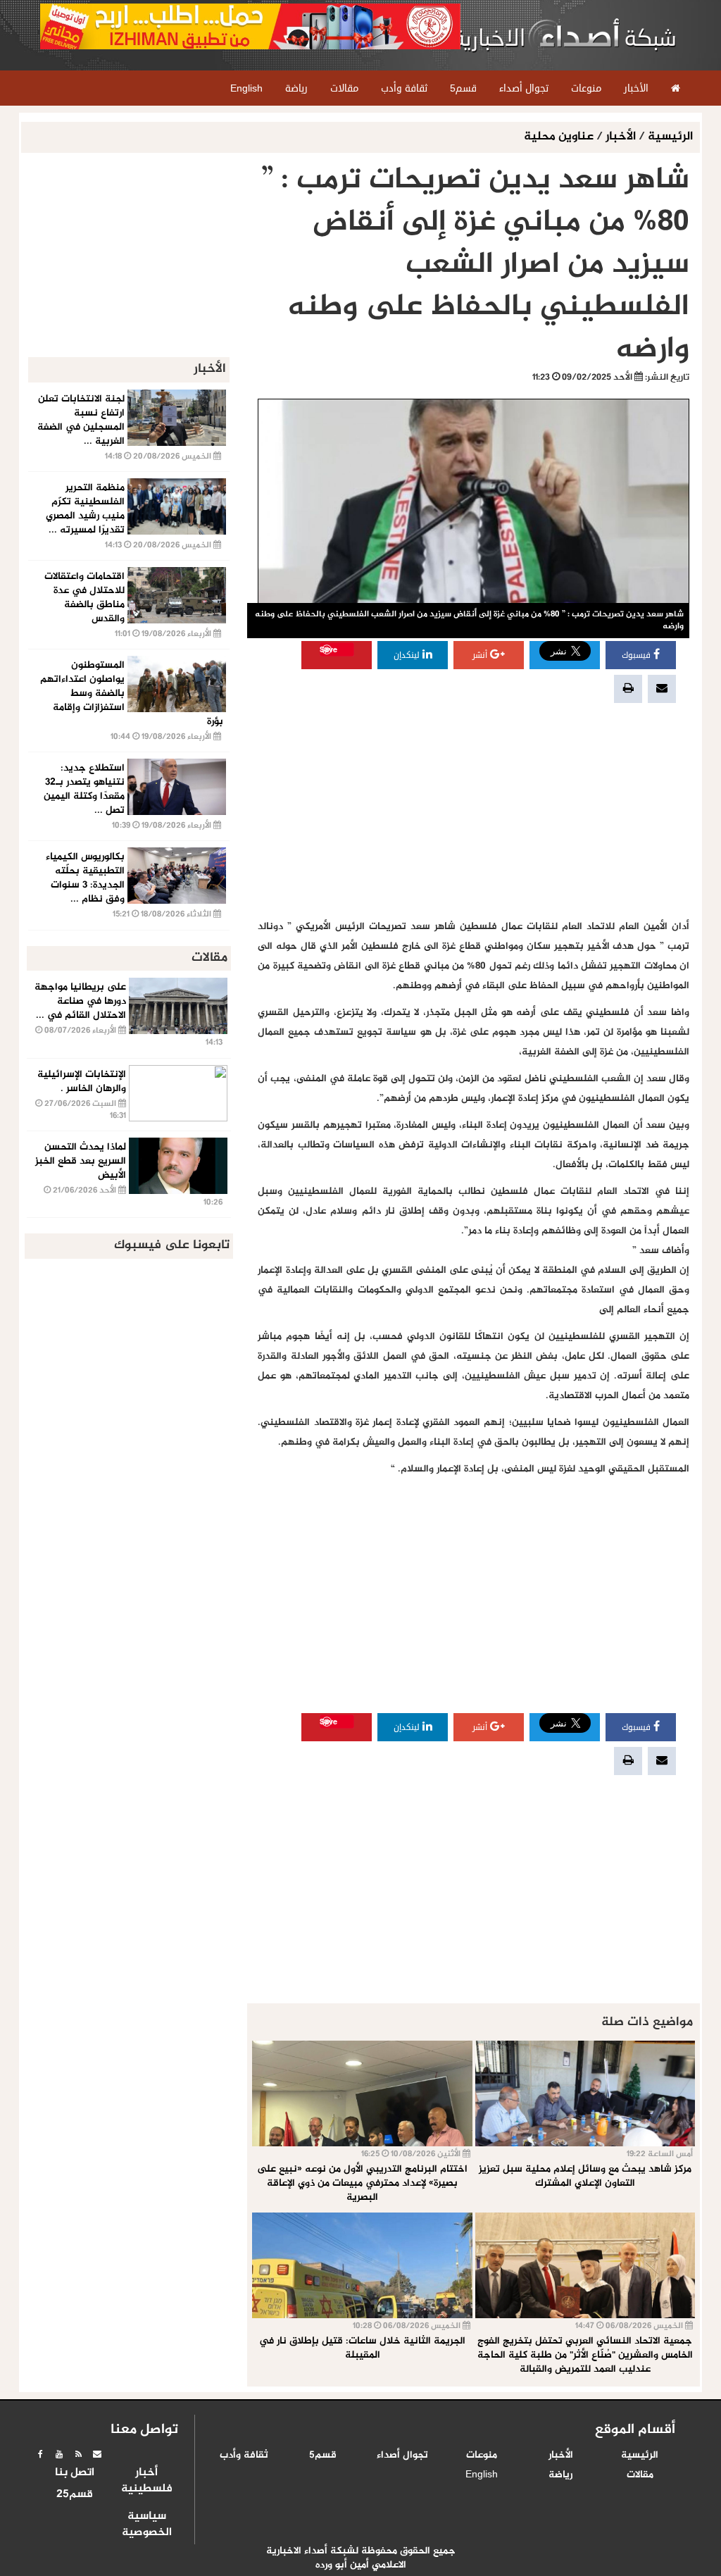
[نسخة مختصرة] (78, 2454)
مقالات (640, 2475)
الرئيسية (670, 137)
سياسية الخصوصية (147, 2525)
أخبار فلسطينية (147, 2481)
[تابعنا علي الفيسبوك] (40, 2454)
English (482, 2475)
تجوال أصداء (402, 2456)
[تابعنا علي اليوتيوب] (59, 2454)
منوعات (482, 2456)
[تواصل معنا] (97, 2454)
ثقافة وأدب (244, 2456)
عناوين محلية (560, 137)
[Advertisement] (474, 811)
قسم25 (75, 2495)
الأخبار (621, 137)
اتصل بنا (75, 2473)
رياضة (560, 2475)
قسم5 (323, 2456)
